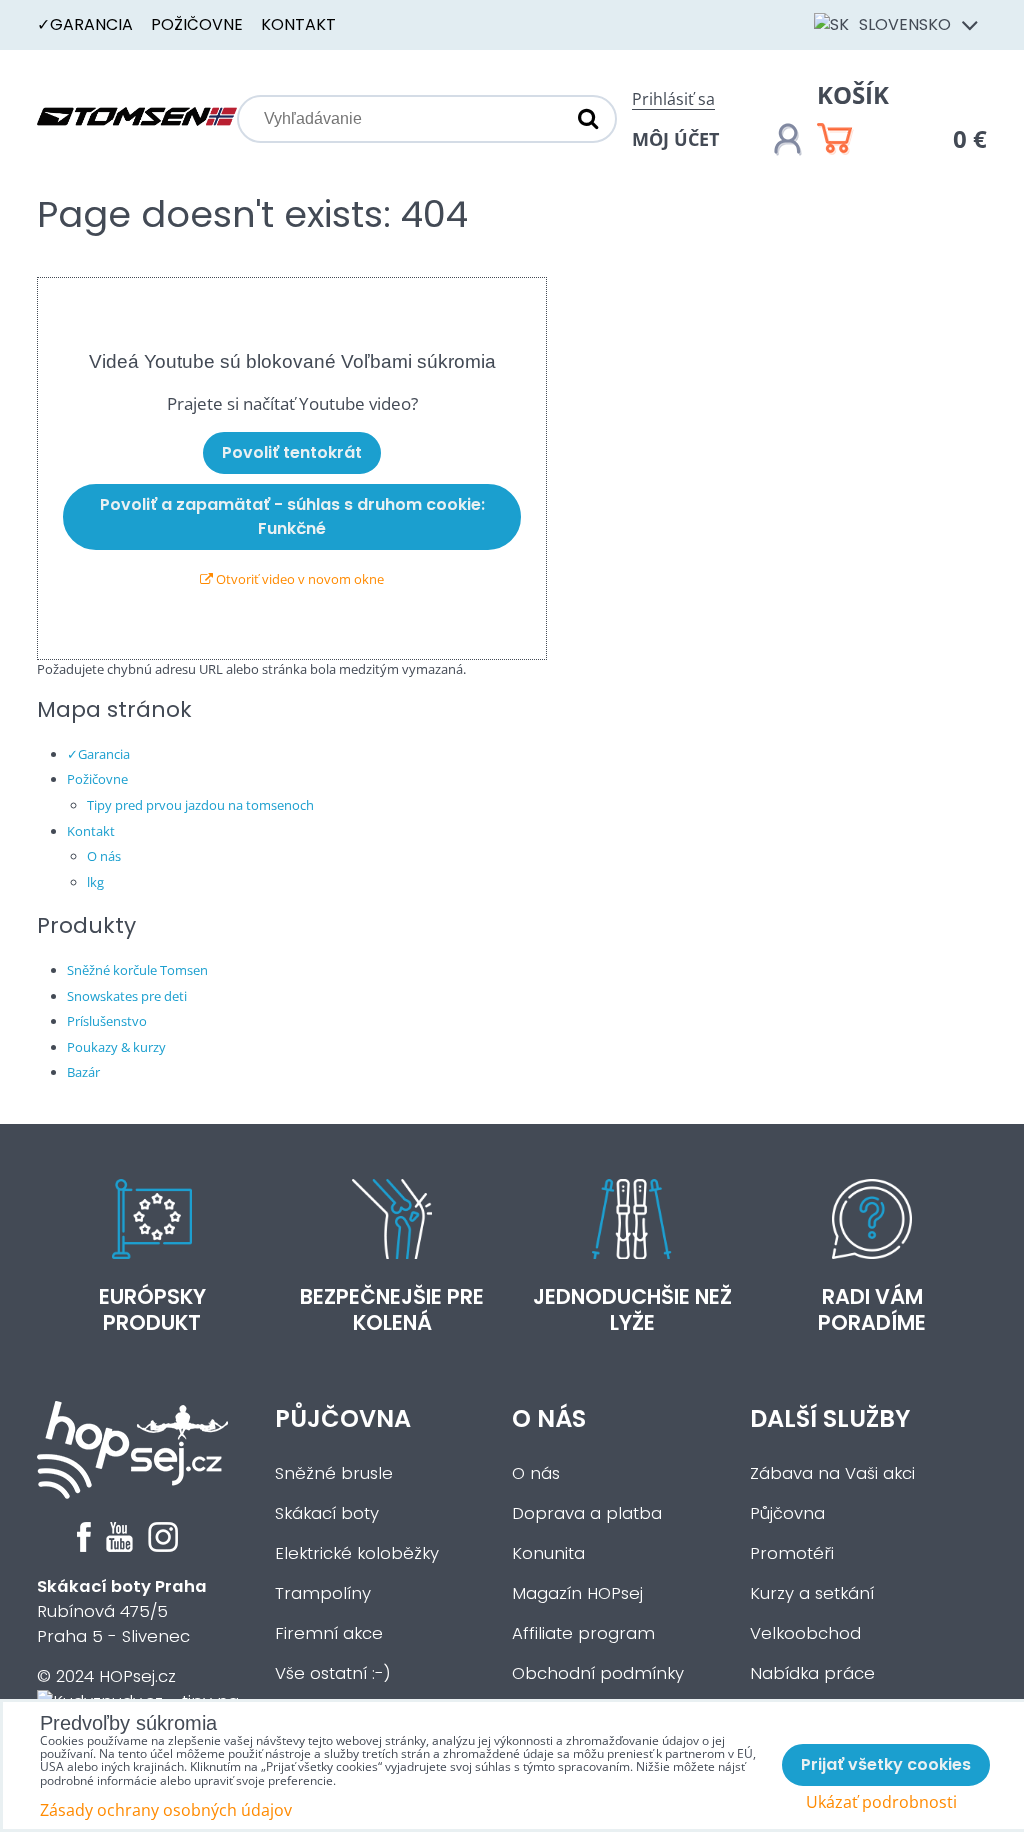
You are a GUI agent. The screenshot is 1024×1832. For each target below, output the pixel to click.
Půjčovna (343, 1418)
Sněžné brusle (334, 1473)
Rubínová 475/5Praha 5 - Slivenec (122, 1611)
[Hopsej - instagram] (163, 1546)
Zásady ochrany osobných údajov (166, 1810)
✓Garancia (85, 24)
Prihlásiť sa (673, 99)
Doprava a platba (587, 1513)
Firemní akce (329, 1633)
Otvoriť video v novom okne (298, 579)
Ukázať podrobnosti (881, 1802)
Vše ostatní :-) (333, 1673)
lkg (95, 882)
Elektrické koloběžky (357, 1553)
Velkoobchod (805, 1633)
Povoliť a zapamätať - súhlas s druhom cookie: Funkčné (292, 516)
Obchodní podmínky (598, 1673)
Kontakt (298, 24)
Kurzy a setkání (812, 1593)
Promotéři (792, 1553)
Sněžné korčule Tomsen (137, 970)
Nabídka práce (812, 1673)
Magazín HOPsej (577, 1593)
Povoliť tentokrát (292, 452)
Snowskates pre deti (127, 996)
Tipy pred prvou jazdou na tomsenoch (200, 805)
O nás (104, 856)
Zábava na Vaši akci (832, 1473)
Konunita (548, 1553)
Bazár (83, 1072)
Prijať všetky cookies (886, 1764)
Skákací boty (327, 1513)
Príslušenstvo (107, 1021)
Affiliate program (583, 1633)
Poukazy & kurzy (116, 1047)
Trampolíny (323, 1593)
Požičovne (197, 24)
